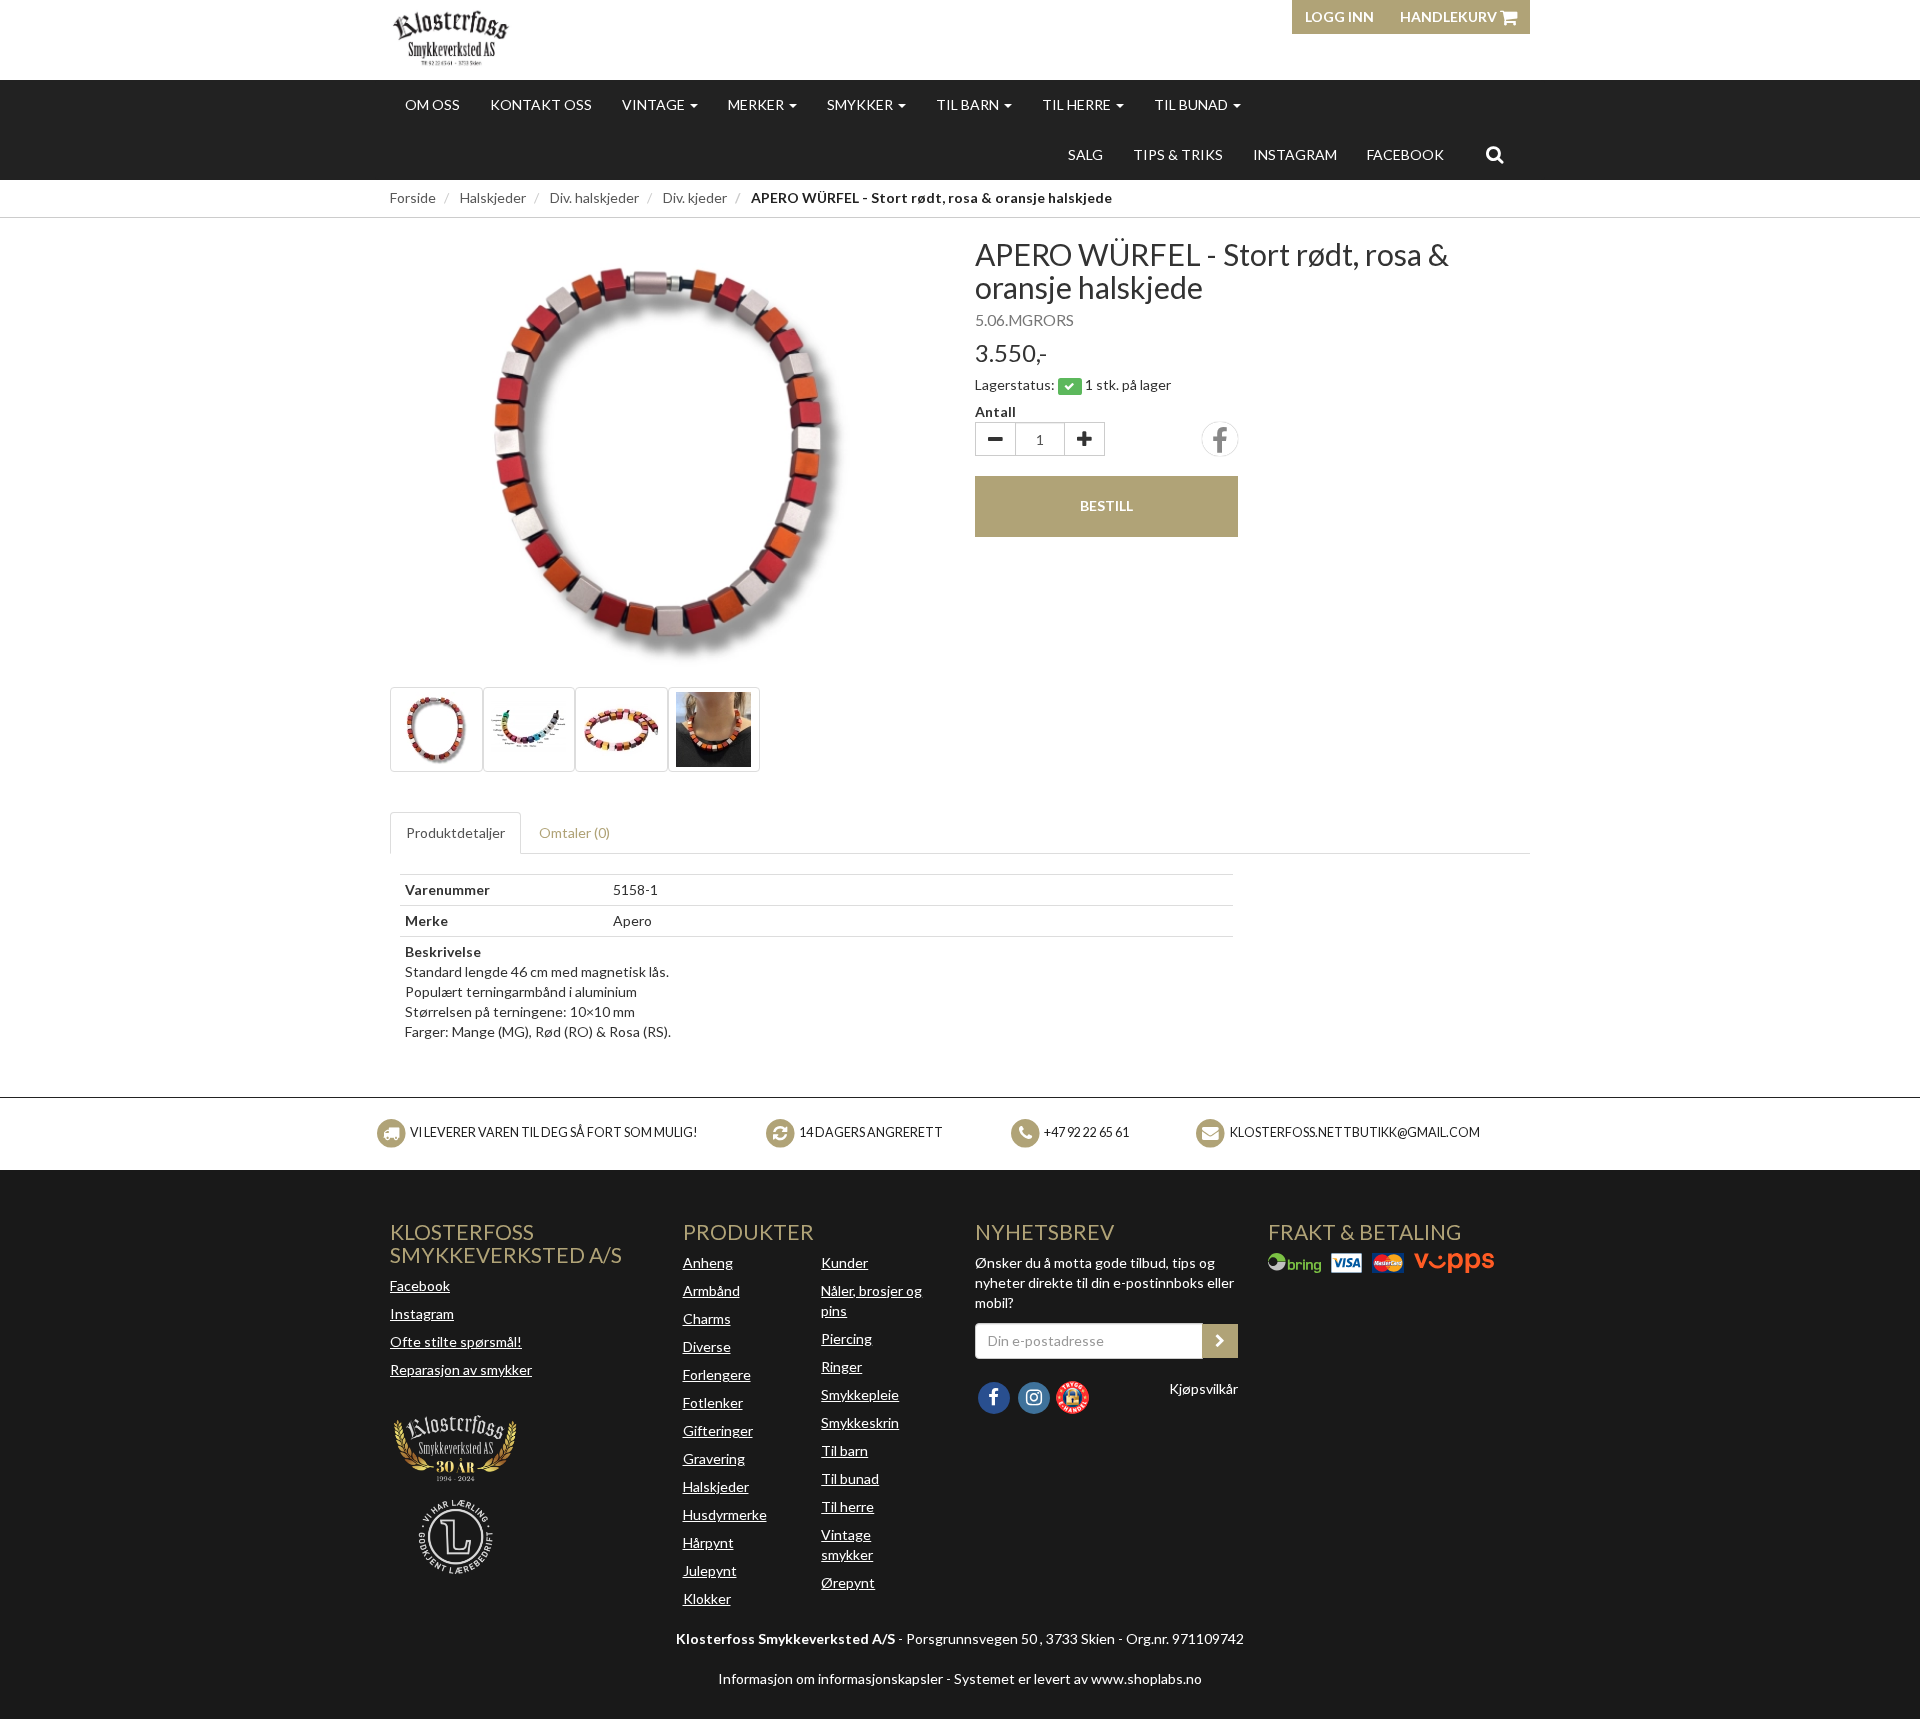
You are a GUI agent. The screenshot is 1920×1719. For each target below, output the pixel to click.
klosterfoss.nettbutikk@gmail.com (1355, 1132)
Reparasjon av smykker (461, 1369)
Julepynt (710, 1570)
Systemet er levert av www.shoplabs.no (1078, 1678)
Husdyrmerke (725, 1514)
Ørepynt (848, 1582)
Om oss (432, 104)
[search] (1494, 154)
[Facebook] (995, 1395)
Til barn (969, 104)
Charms (707, 1318)
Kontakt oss (541, 104)
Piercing (846, 1338)
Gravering (714, 1458)
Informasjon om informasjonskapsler (830, 1678)
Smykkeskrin (860, 1422)
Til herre (1078, 104)
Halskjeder (493, 197)
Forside (413, 197)
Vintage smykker (847, 1544)
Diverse (707, 1346)
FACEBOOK (1405, 154)
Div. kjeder (695, 197)
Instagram (422, 1313)
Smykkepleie (860, 1394)
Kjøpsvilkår (1203, 1388)
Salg (1085, 154)
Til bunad (1192, 104)
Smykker (861, 104)
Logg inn (1339, 16)
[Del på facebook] (1220, 445)
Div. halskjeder (594, 197)
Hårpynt (708, 1542)
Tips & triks (1178, 154)
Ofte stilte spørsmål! (456, 1341)
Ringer (841, 1366)
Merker (757, 104)
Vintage (655, 104)
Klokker (707, 1598)
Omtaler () (574, 832)
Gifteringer (718, 1430)
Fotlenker (713, 1402)
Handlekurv (1450, 16)
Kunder (844, 1262)
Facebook (420, 1285)
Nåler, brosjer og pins (871, 1300)
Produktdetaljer (455, 832)
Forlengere (717, 1374)
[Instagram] (1035, 1395)
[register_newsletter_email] (1220, 1341)
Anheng (708, 1262)
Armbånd (711, 1290)
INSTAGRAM (1295, 154)
